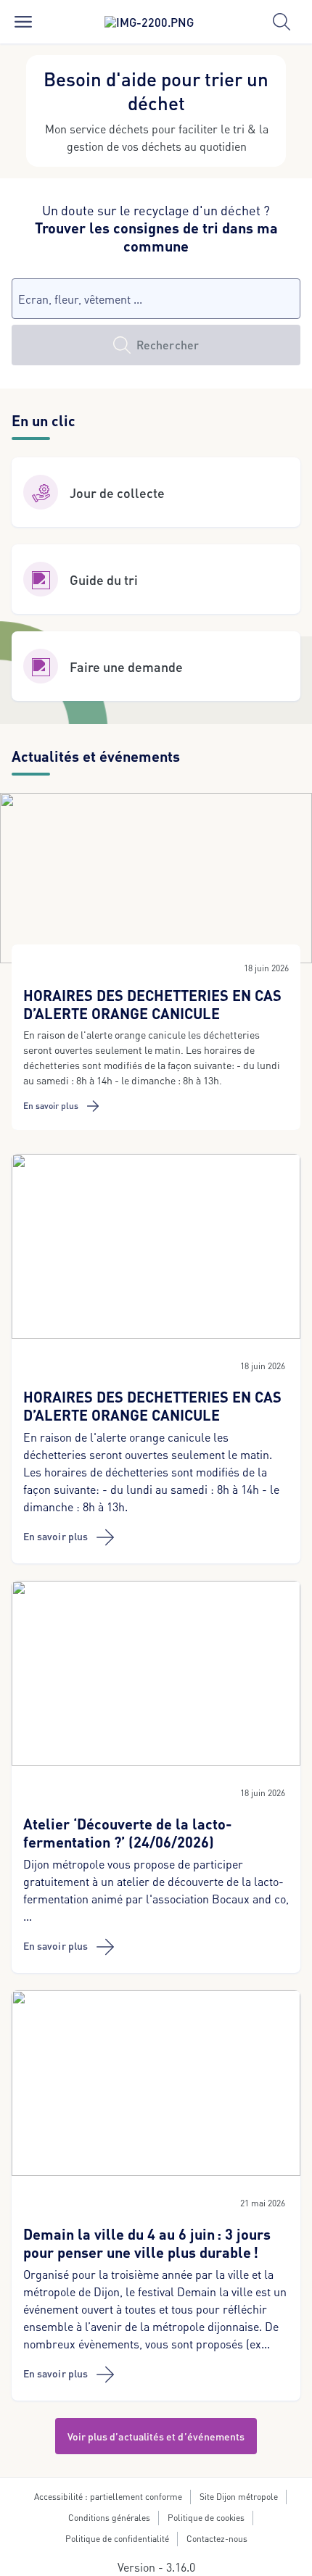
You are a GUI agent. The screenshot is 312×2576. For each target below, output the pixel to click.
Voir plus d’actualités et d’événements (156, 2436)
